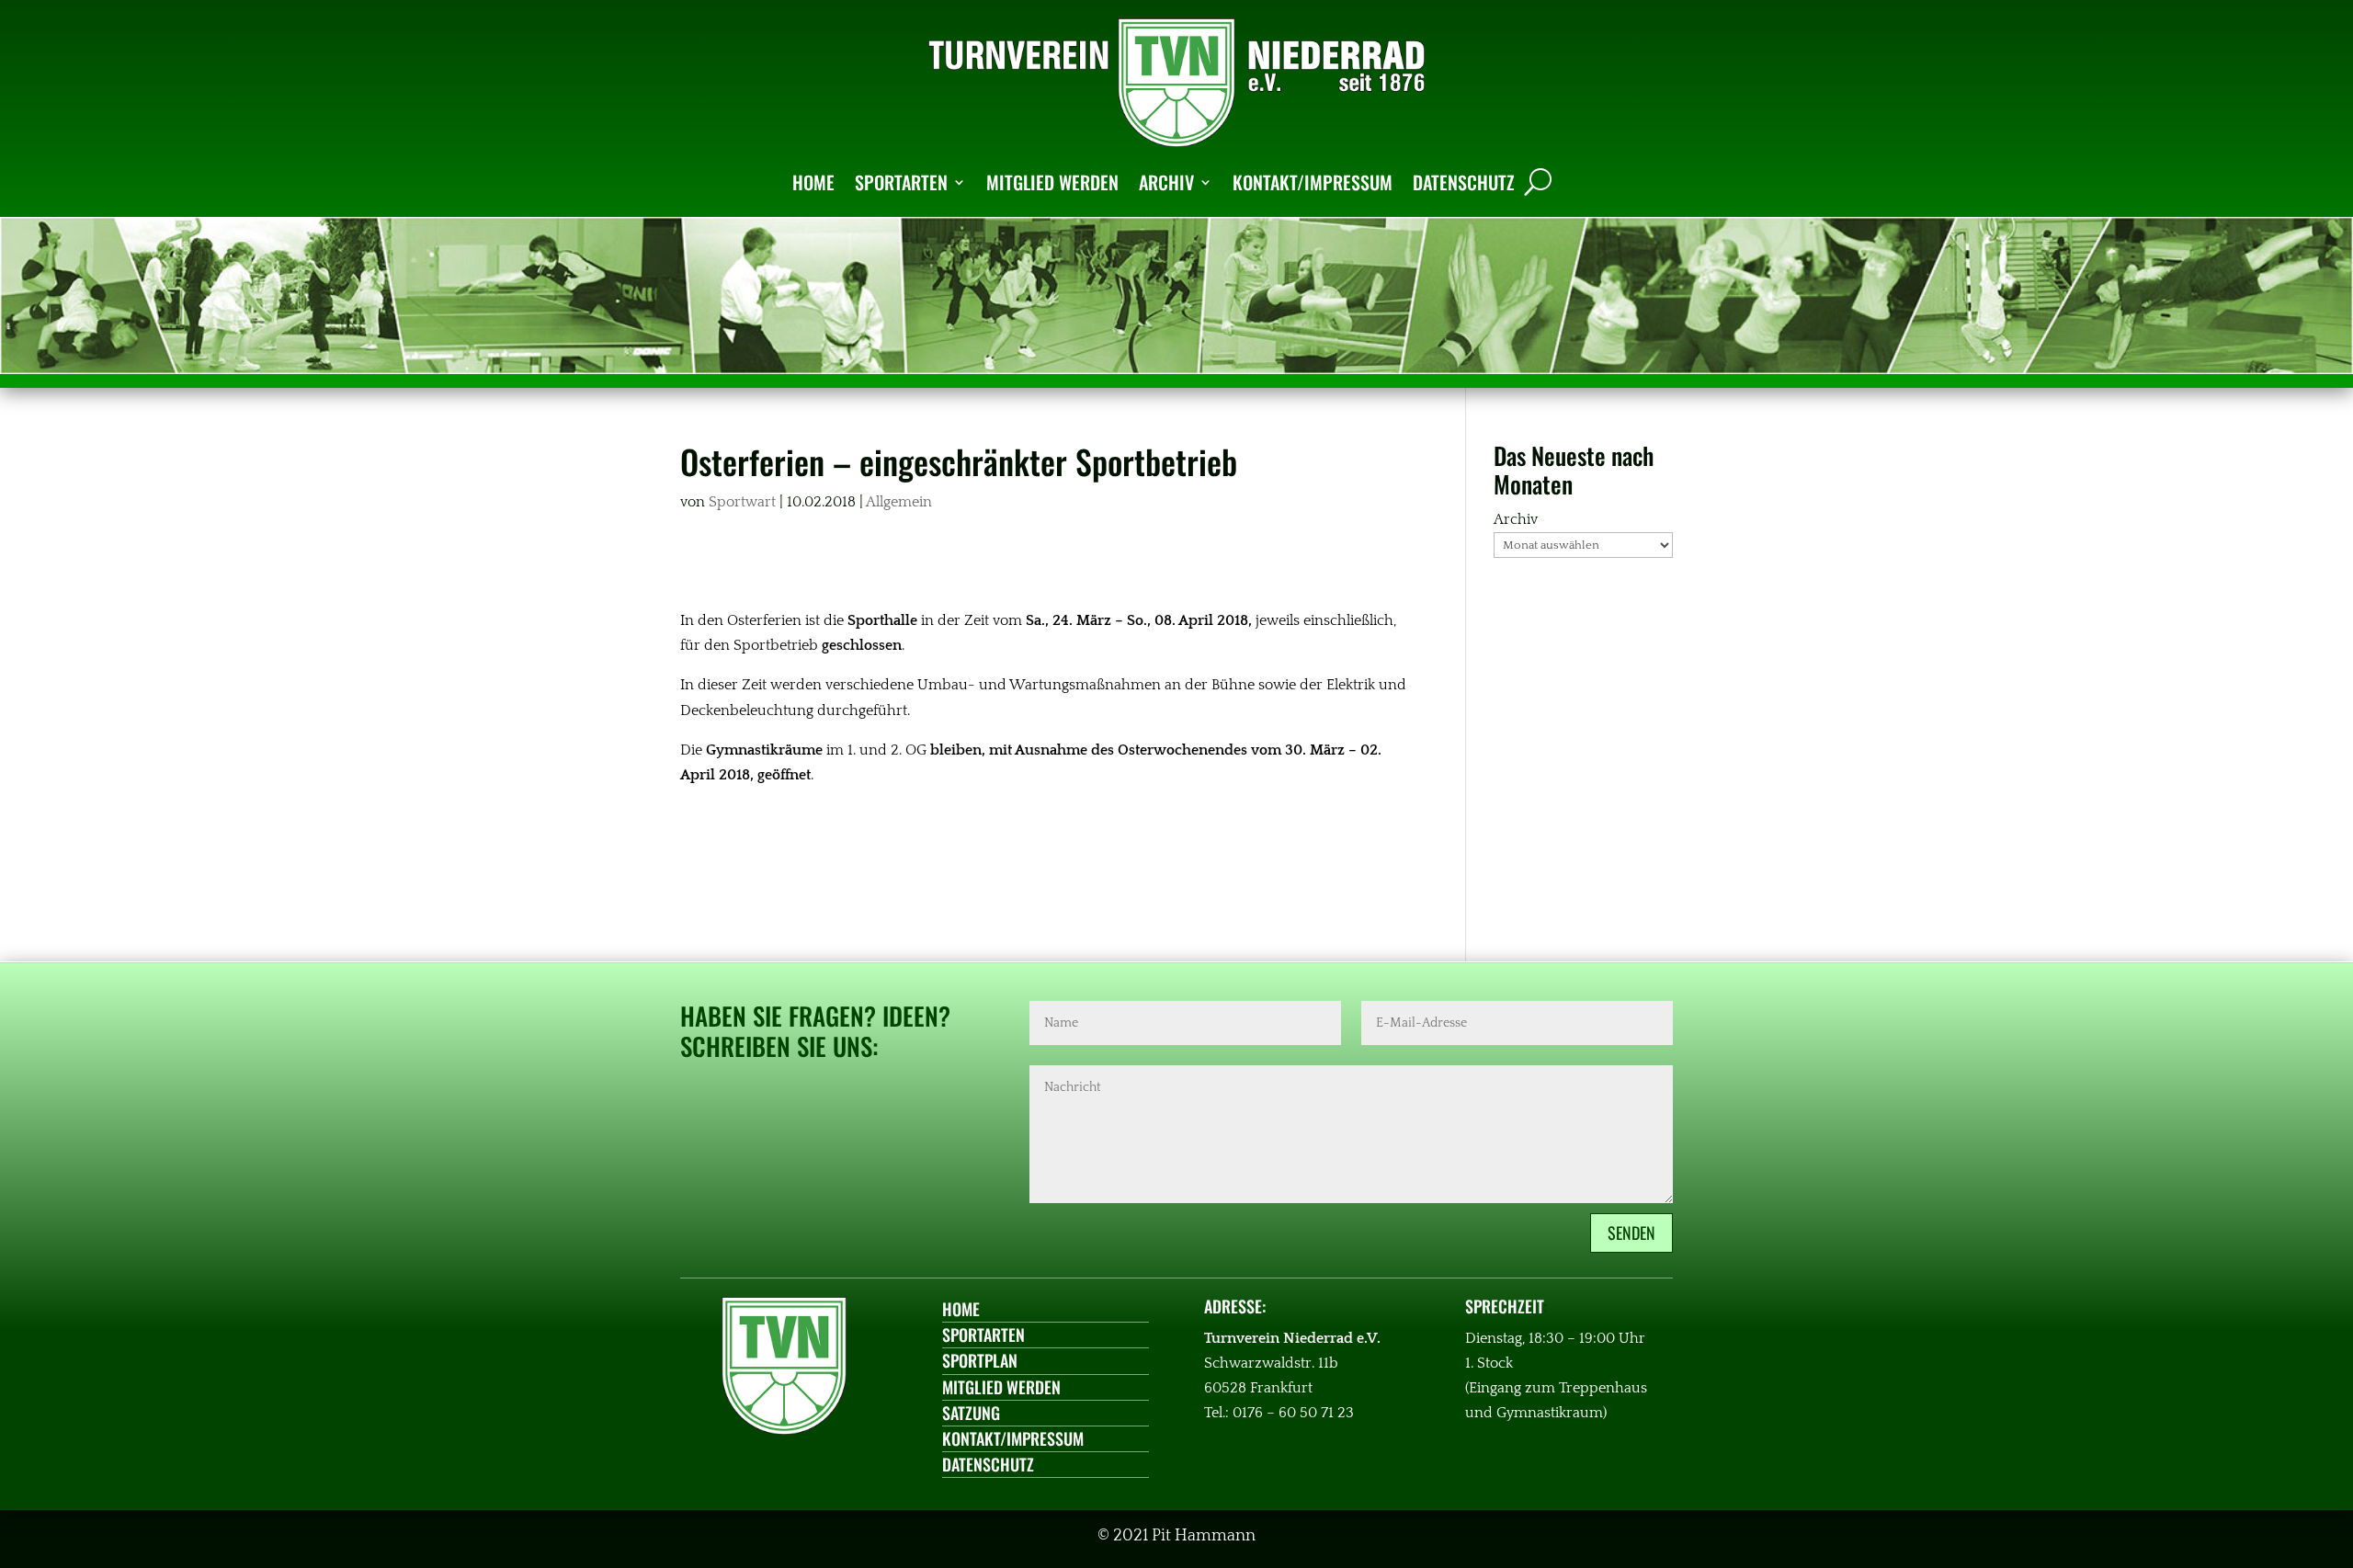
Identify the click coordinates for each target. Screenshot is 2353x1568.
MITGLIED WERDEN (1052, 182)
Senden (1631, 1233)
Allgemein (899, 502)
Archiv (1516, 519)
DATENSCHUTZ (1464, 182)
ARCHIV (1166, 182)
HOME (813, 182)
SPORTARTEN (901, 182)
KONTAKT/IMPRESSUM (1313, 182)
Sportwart (742, 502)
